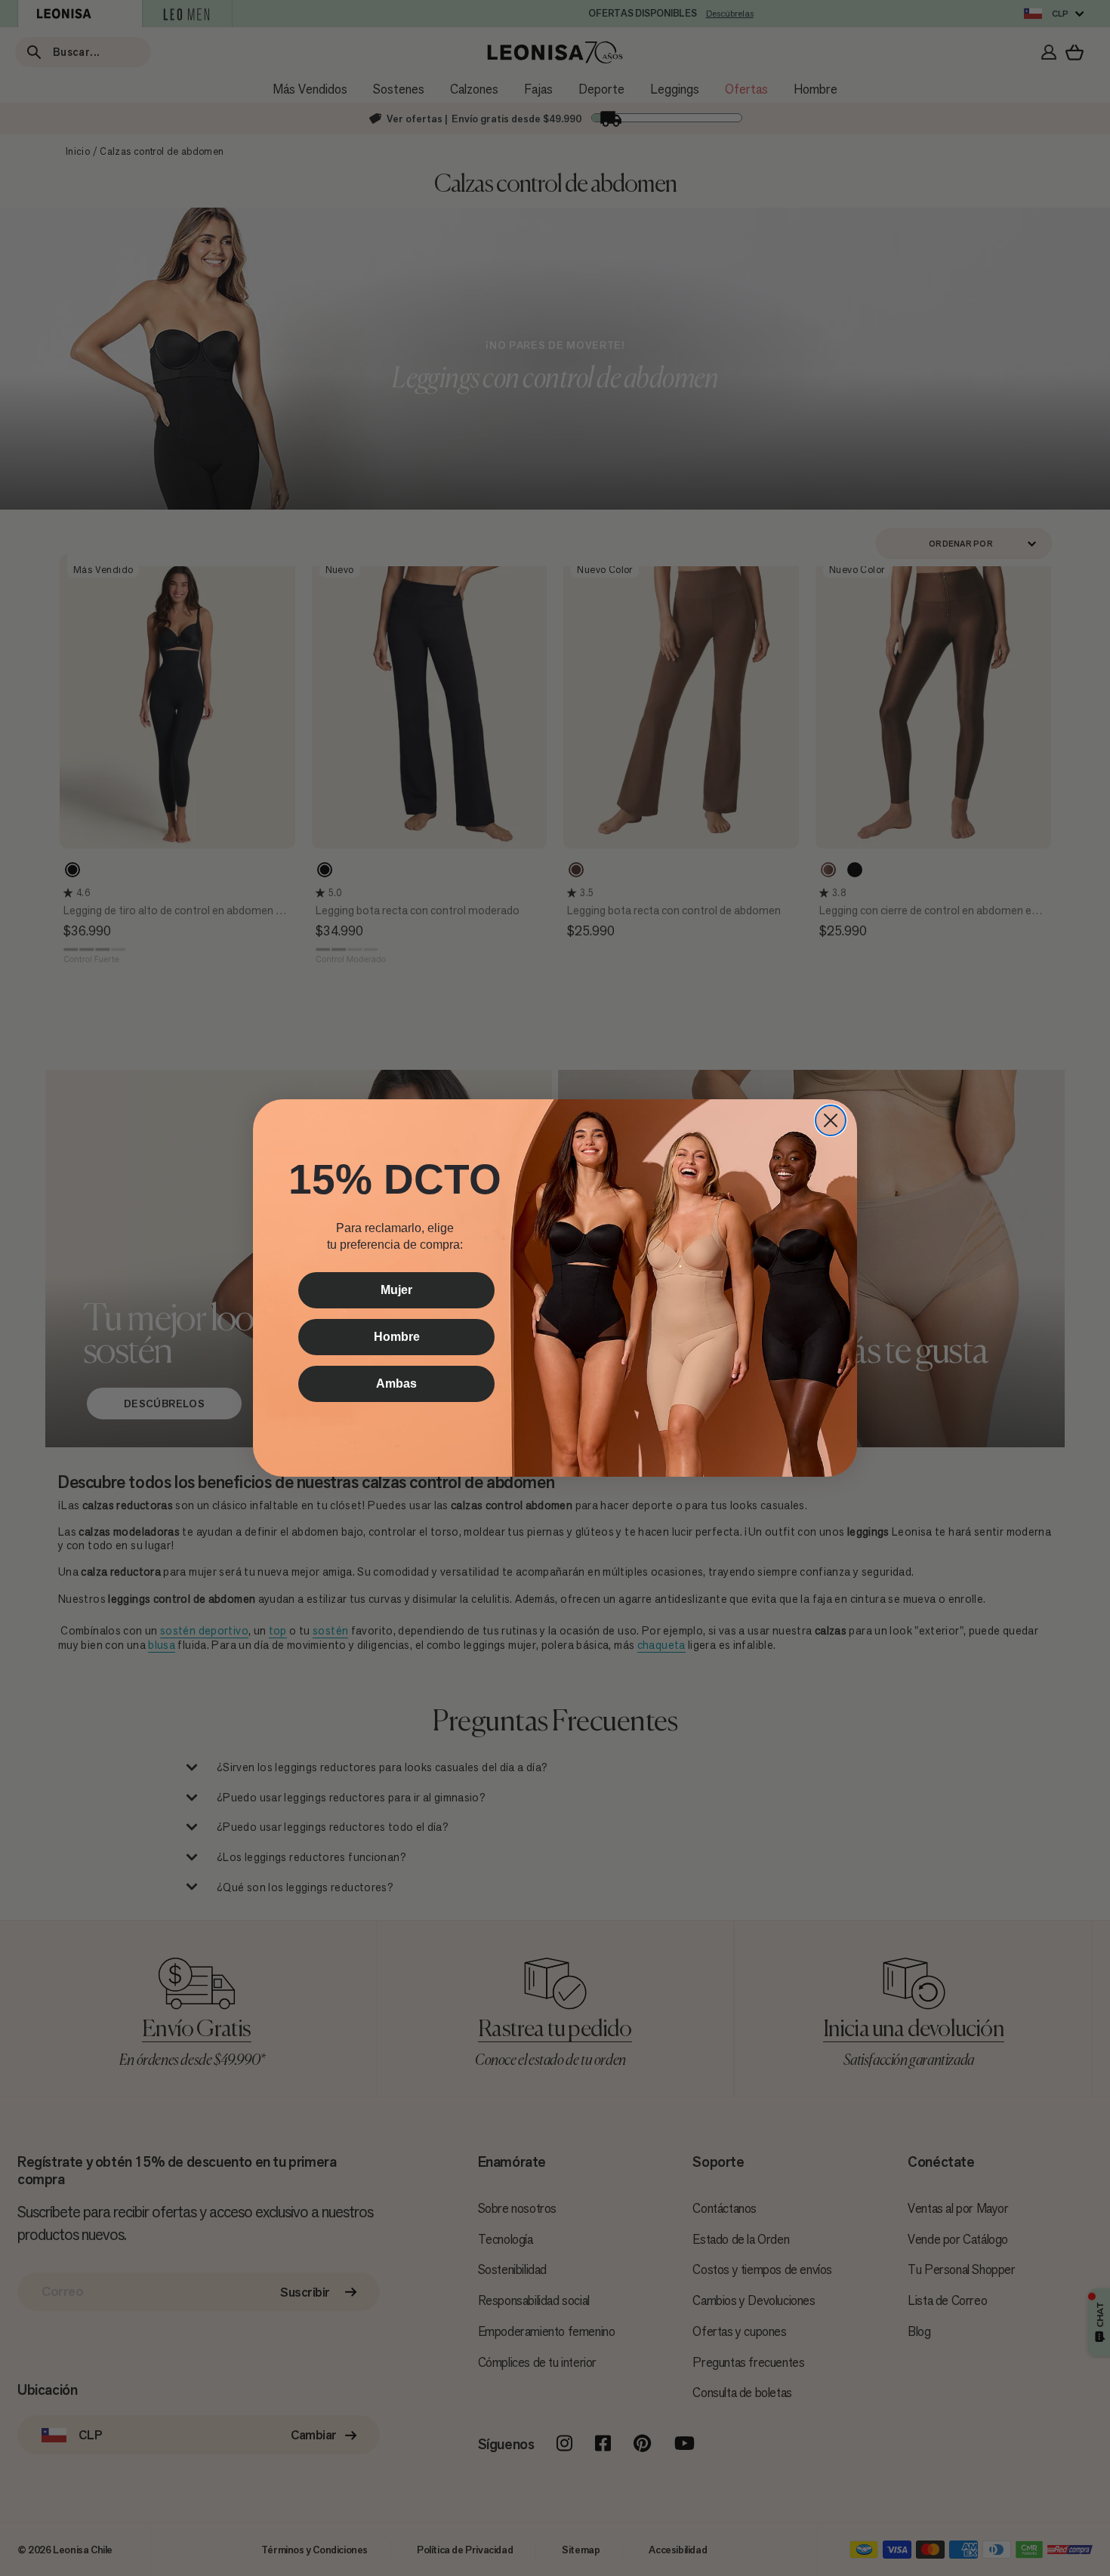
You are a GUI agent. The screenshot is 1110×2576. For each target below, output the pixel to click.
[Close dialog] (831, 1120)
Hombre (397, 1337)
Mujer (396, 1290)
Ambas (396, 1384)
